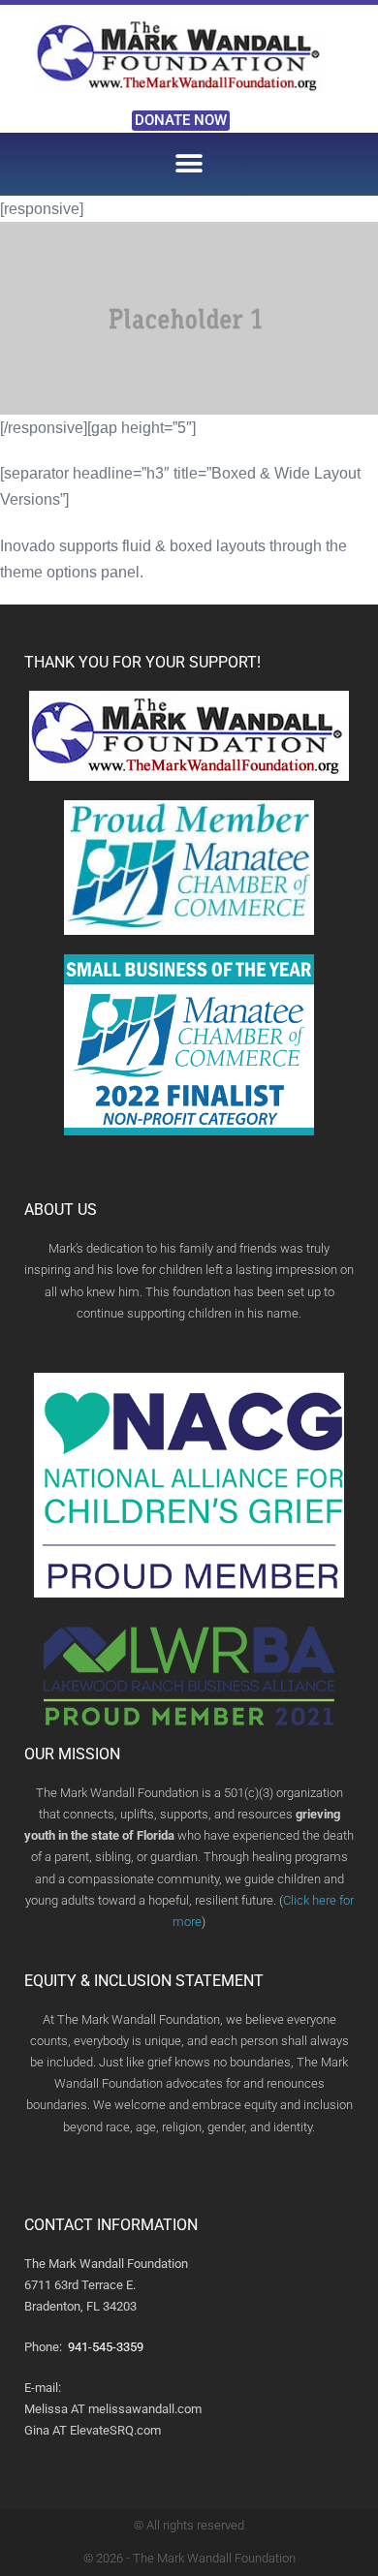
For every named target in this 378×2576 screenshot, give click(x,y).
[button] (189, 164)
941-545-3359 (106, 2347)
